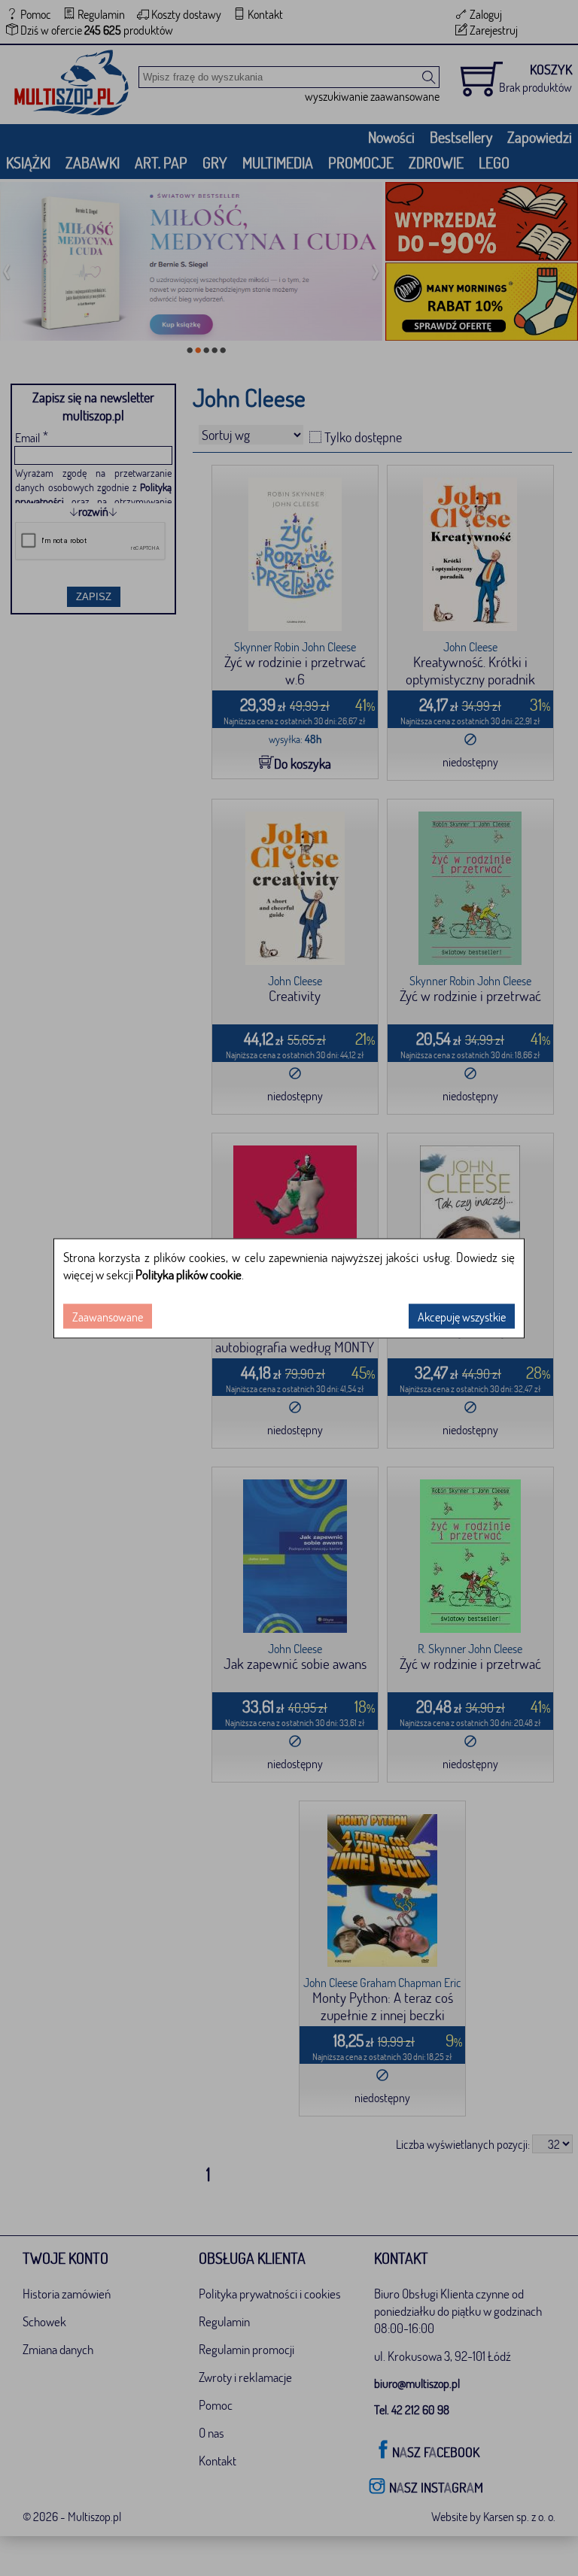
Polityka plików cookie (189, 1274)
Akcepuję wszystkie (462, 1316)
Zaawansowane (108, 1316)
